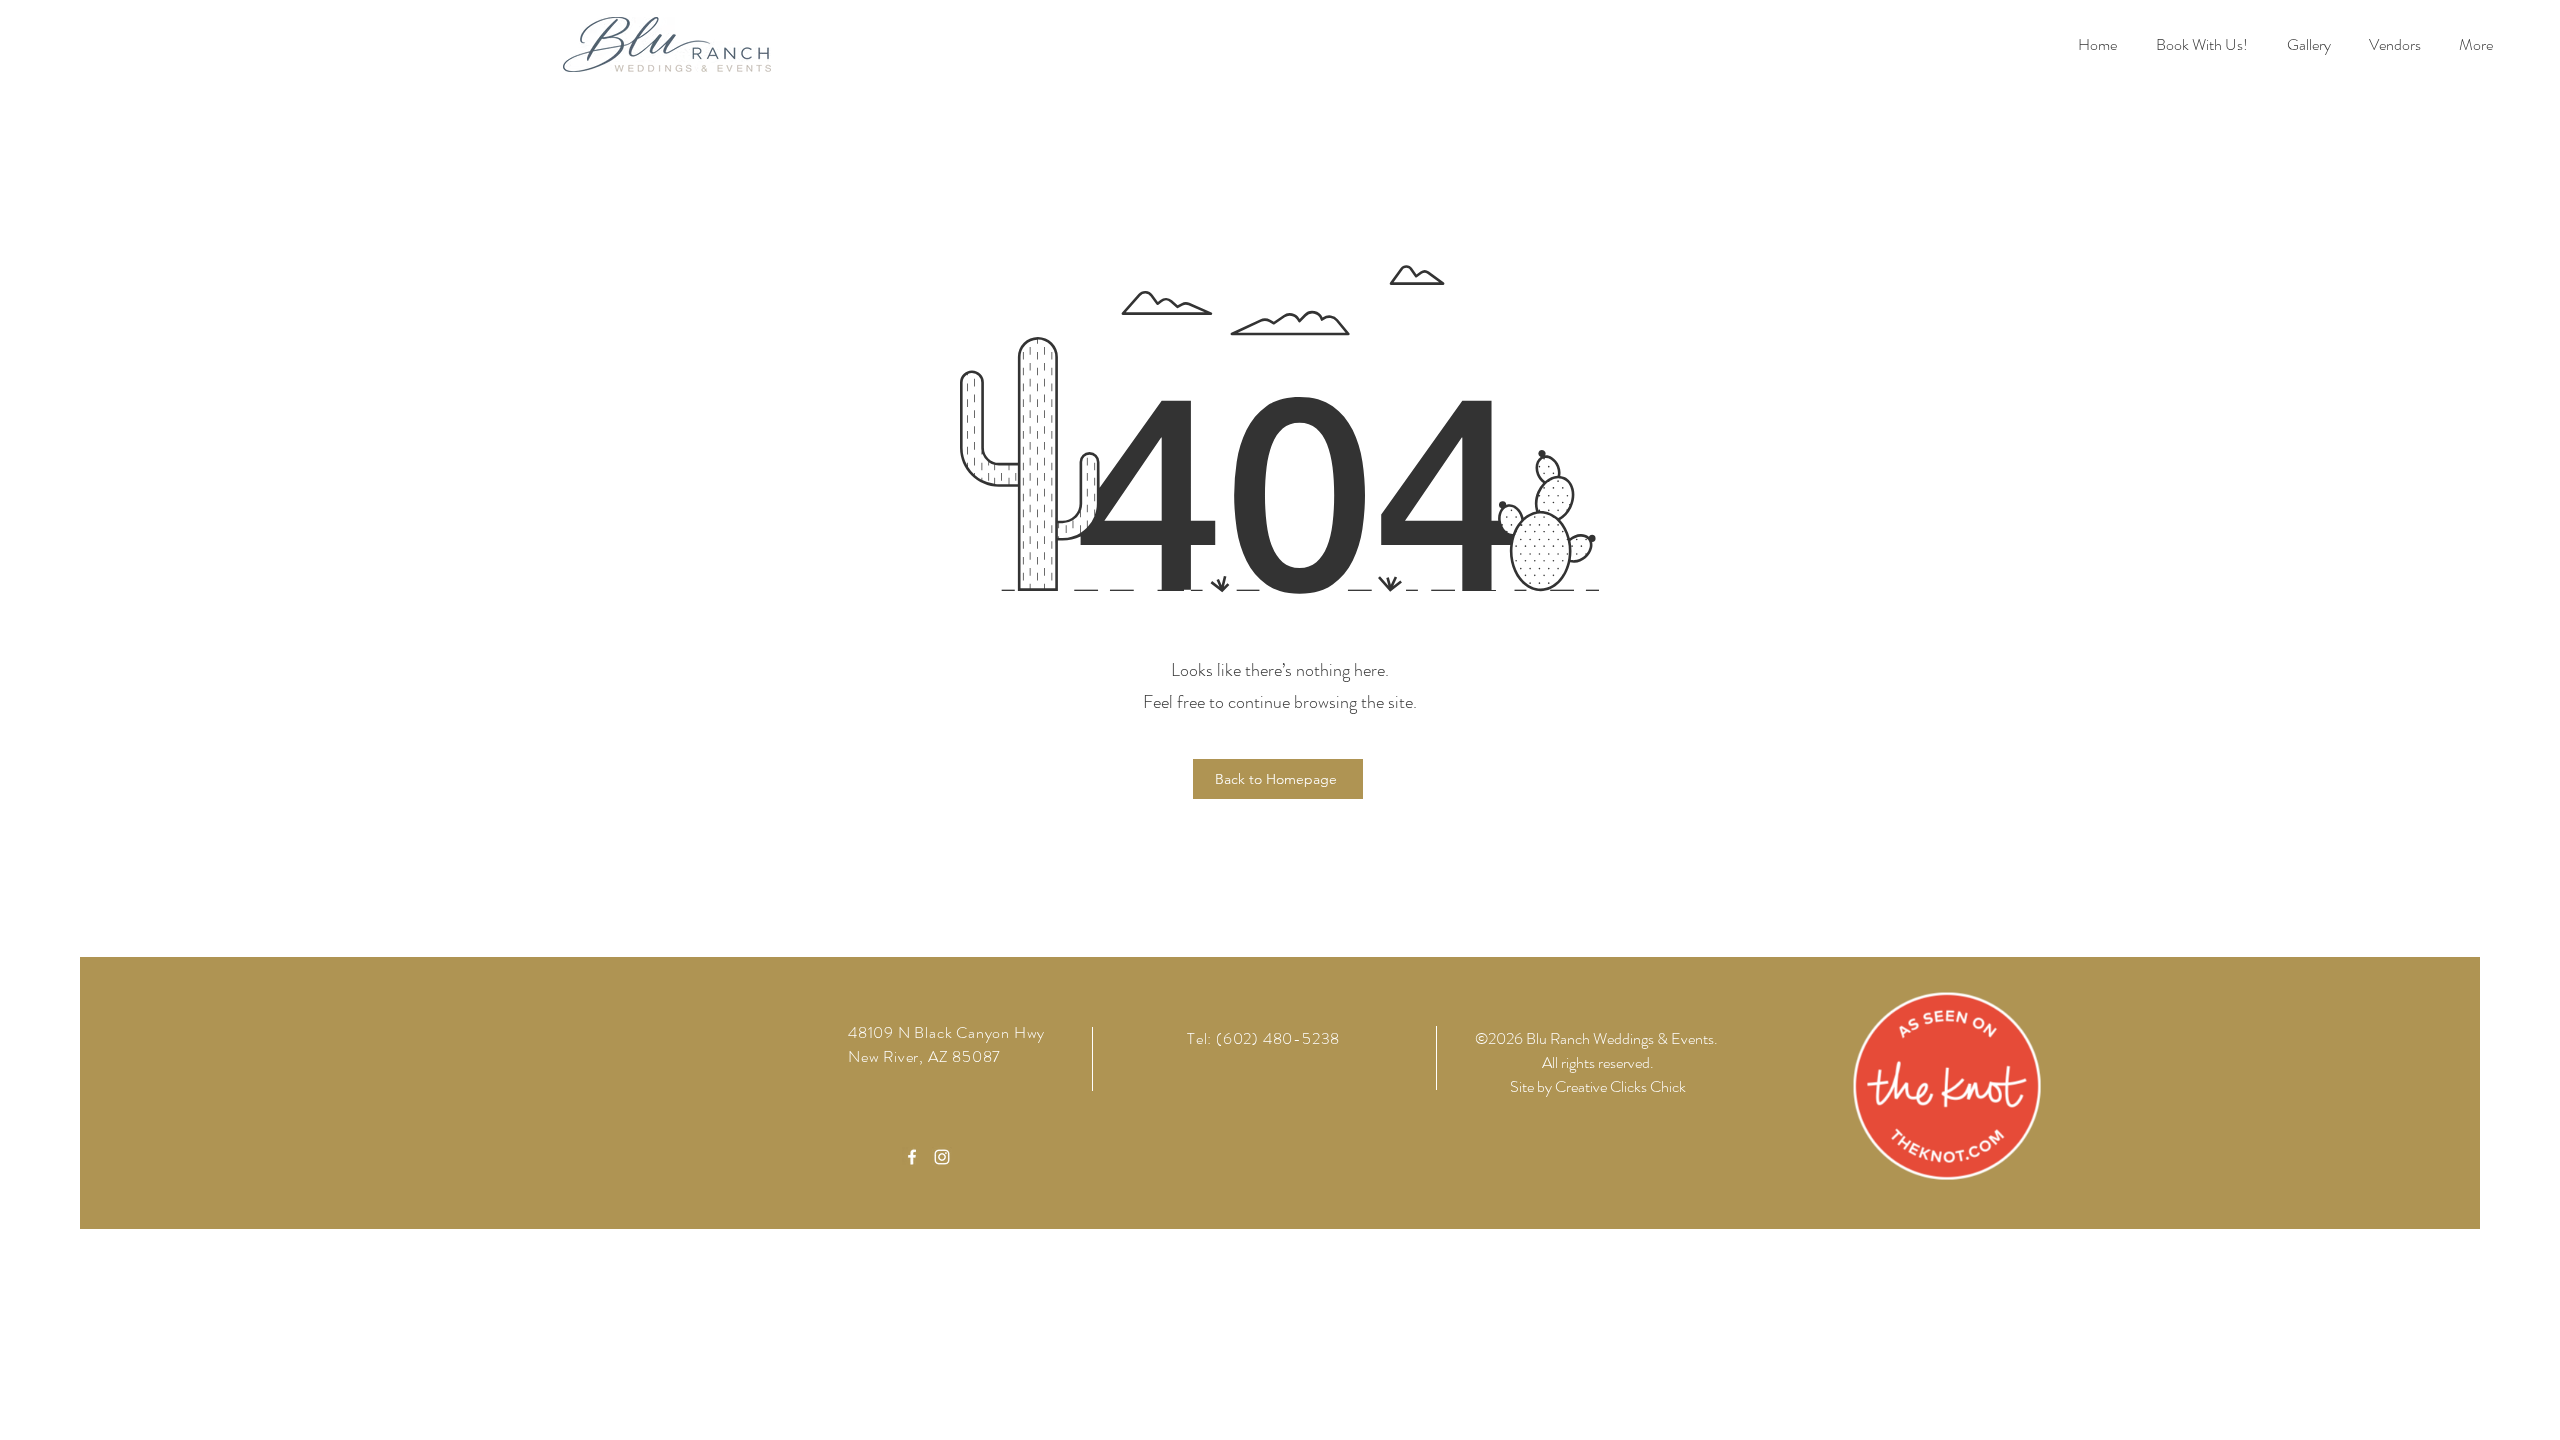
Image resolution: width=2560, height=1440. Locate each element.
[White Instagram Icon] (942, 1157)
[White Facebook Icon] (912, 1157)
